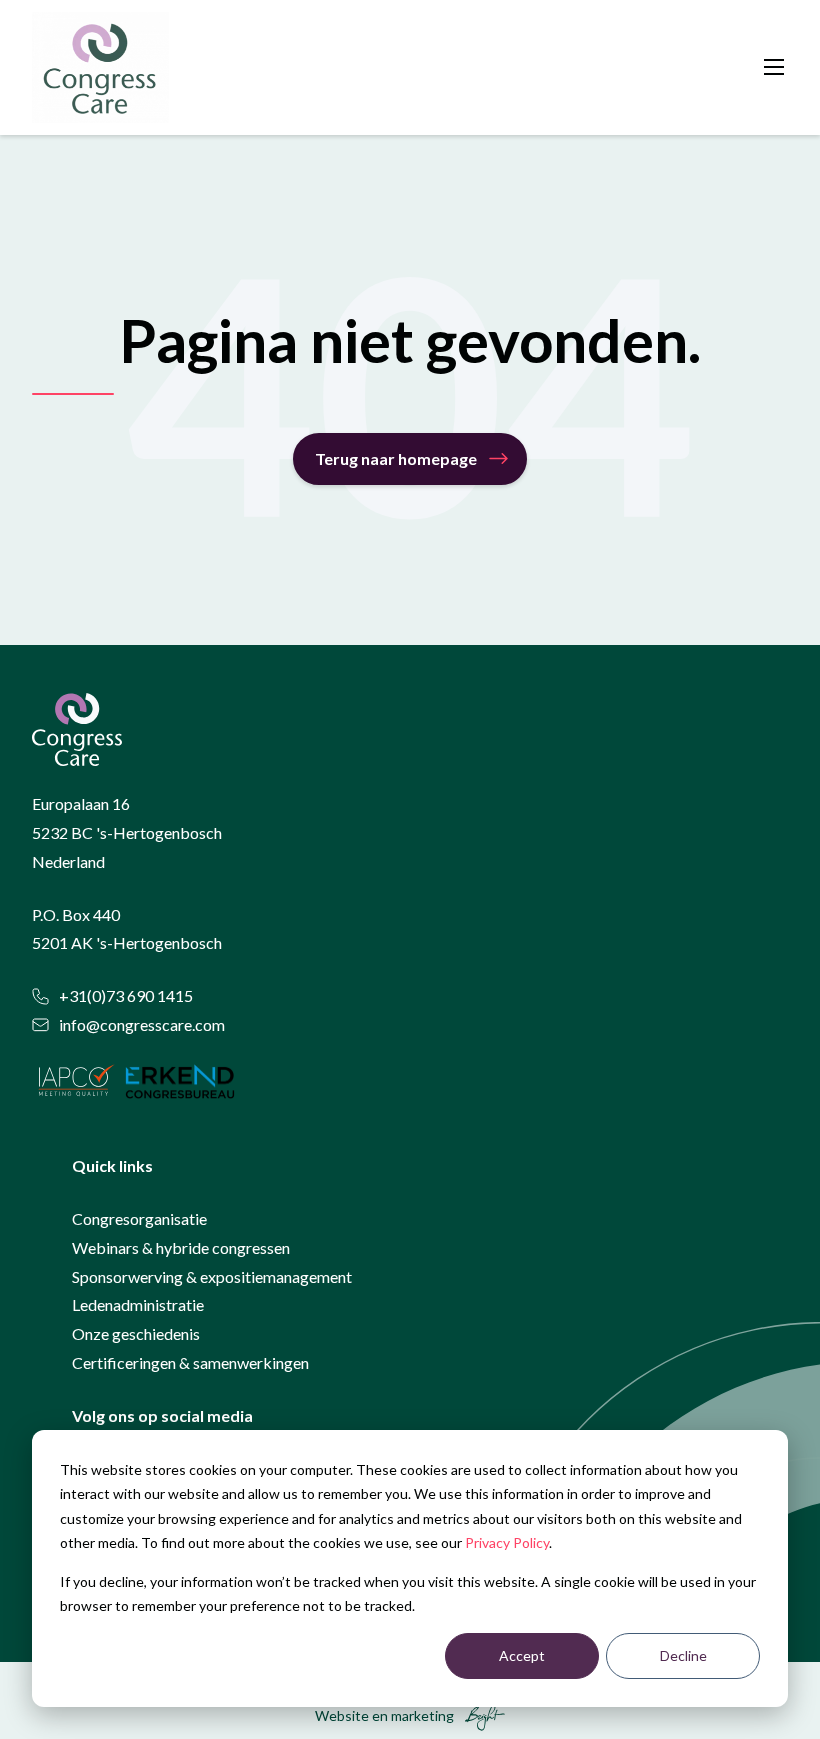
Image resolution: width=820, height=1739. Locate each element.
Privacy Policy (507, 1542)
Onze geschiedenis (136, 1333)
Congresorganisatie (139, 1218)
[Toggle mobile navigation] (774, 67)
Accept (522, 1655)
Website (342, 1715)
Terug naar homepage (396, 458)
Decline (683, 1655)
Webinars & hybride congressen (181, 1247)
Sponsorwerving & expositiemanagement (212, 1276)
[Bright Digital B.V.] (481, 1715)
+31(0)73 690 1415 (126, 995)
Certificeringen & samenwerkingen (190, 1362)
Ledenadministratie (138, 1304)
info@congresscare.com (142, 1024)
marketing (422, 1715)
